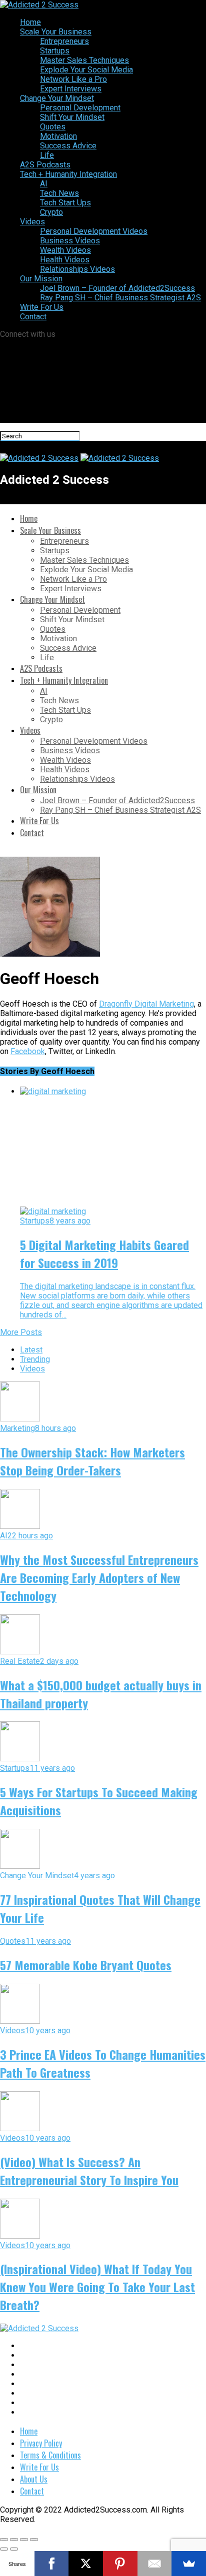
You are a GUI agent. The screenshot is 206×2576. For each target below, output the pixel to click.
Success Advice (68, 146)
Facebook (28, 1051)
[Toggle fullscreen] (24, 2540)
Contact (33, 317)
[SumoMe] (189, 2564)
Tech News (59, 193)
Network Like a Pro (73, 79)
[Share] (14, 2540)
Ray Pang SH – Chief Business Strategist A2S (120, 298)
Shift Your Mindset (72, 117)
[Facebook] (52, 2564)
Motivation (58, 136)
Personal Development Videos (94, 231)
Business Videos (70, 241)
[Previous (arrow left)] (4, 2549)
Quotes (53, 127)
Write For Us (42, 307)
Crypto (51, 212)
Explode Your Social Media (86, 70)
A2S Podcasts (45, 165)
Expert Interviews (71, 89)
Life (47, 155)
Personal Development (80, 108)
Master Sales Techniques (84, 60)
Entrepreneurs (64, 41)
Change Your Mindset (57, 98)
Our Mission (41, 279)
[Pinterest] (120, 2564)
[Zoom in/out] (34, 2540)
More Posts (21, 1332)
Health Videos (65, 260)
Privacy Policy (41, 2443)
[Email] (155, 2564)
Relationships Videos (77, 269)
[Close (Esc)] (4, 2540)
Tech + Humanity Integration (68, 174)
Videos (32, 222)
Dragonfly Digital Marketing (146, 1004)
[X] (86, 2564)
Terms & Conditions (50, 2455)
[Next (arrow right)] (14, 2549)
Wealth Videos (65, 250)
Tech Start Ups (65, 203)
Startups (55, 51)
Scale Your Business (56, 32)
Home (30, 22)
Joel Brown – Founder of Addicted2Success (117, 288)
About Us (34, 2479)
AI (44, 184)
